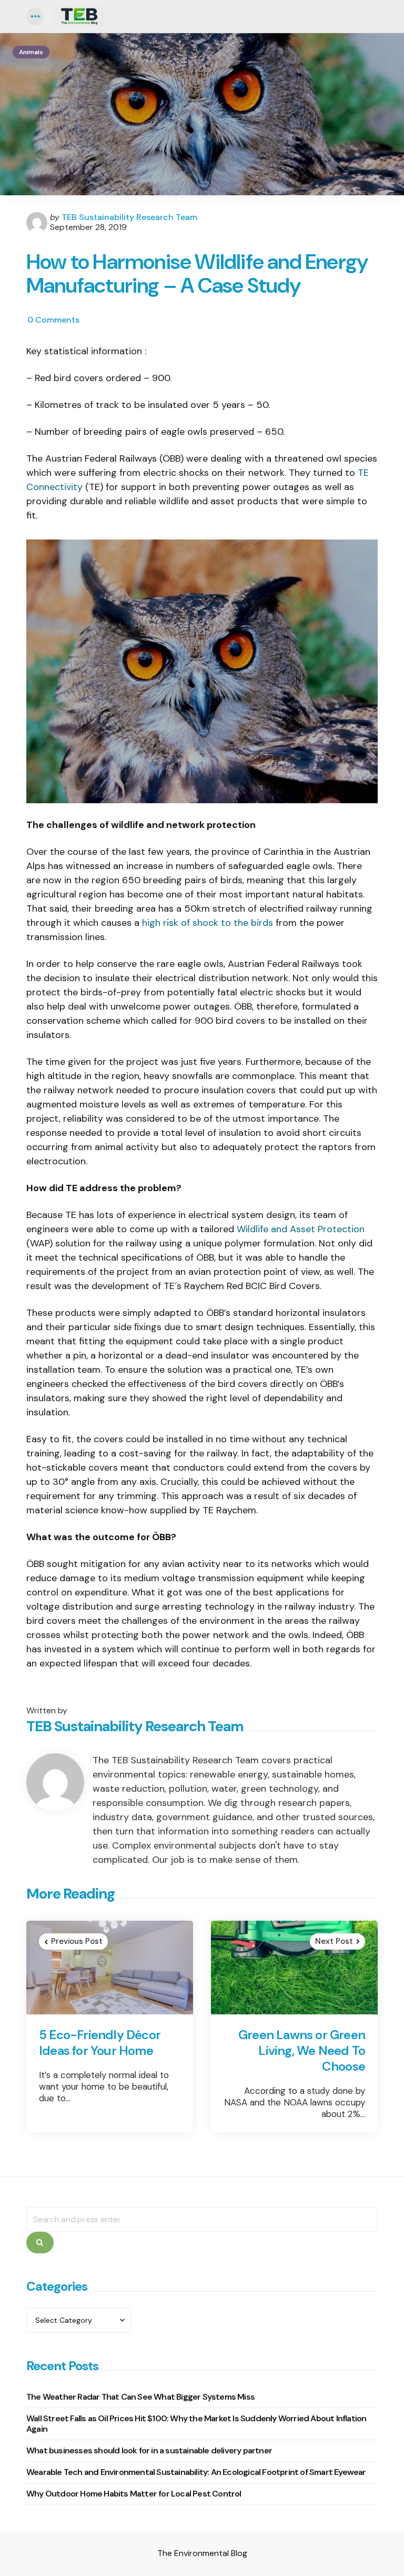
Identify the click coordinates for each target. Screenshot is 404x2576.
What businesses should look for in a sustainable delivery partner (149, 2450)
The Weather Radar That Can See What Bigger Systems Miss (140, 2397)
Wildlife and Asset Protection (301, 1229)
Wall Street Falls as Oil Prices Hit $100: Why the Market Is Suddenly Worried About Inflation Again (196, 2424)
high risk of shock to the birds (208, 923)
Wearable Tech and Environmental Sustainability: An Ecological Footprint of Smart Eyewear (196, 2472)
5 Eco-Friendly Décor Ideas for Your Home (100, 2043)
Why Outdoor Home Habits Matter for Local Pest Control (134, 2494)
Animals (31, 52)
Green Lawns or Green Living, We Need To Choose (302, 2051)
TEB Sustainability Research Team (129, 217)
